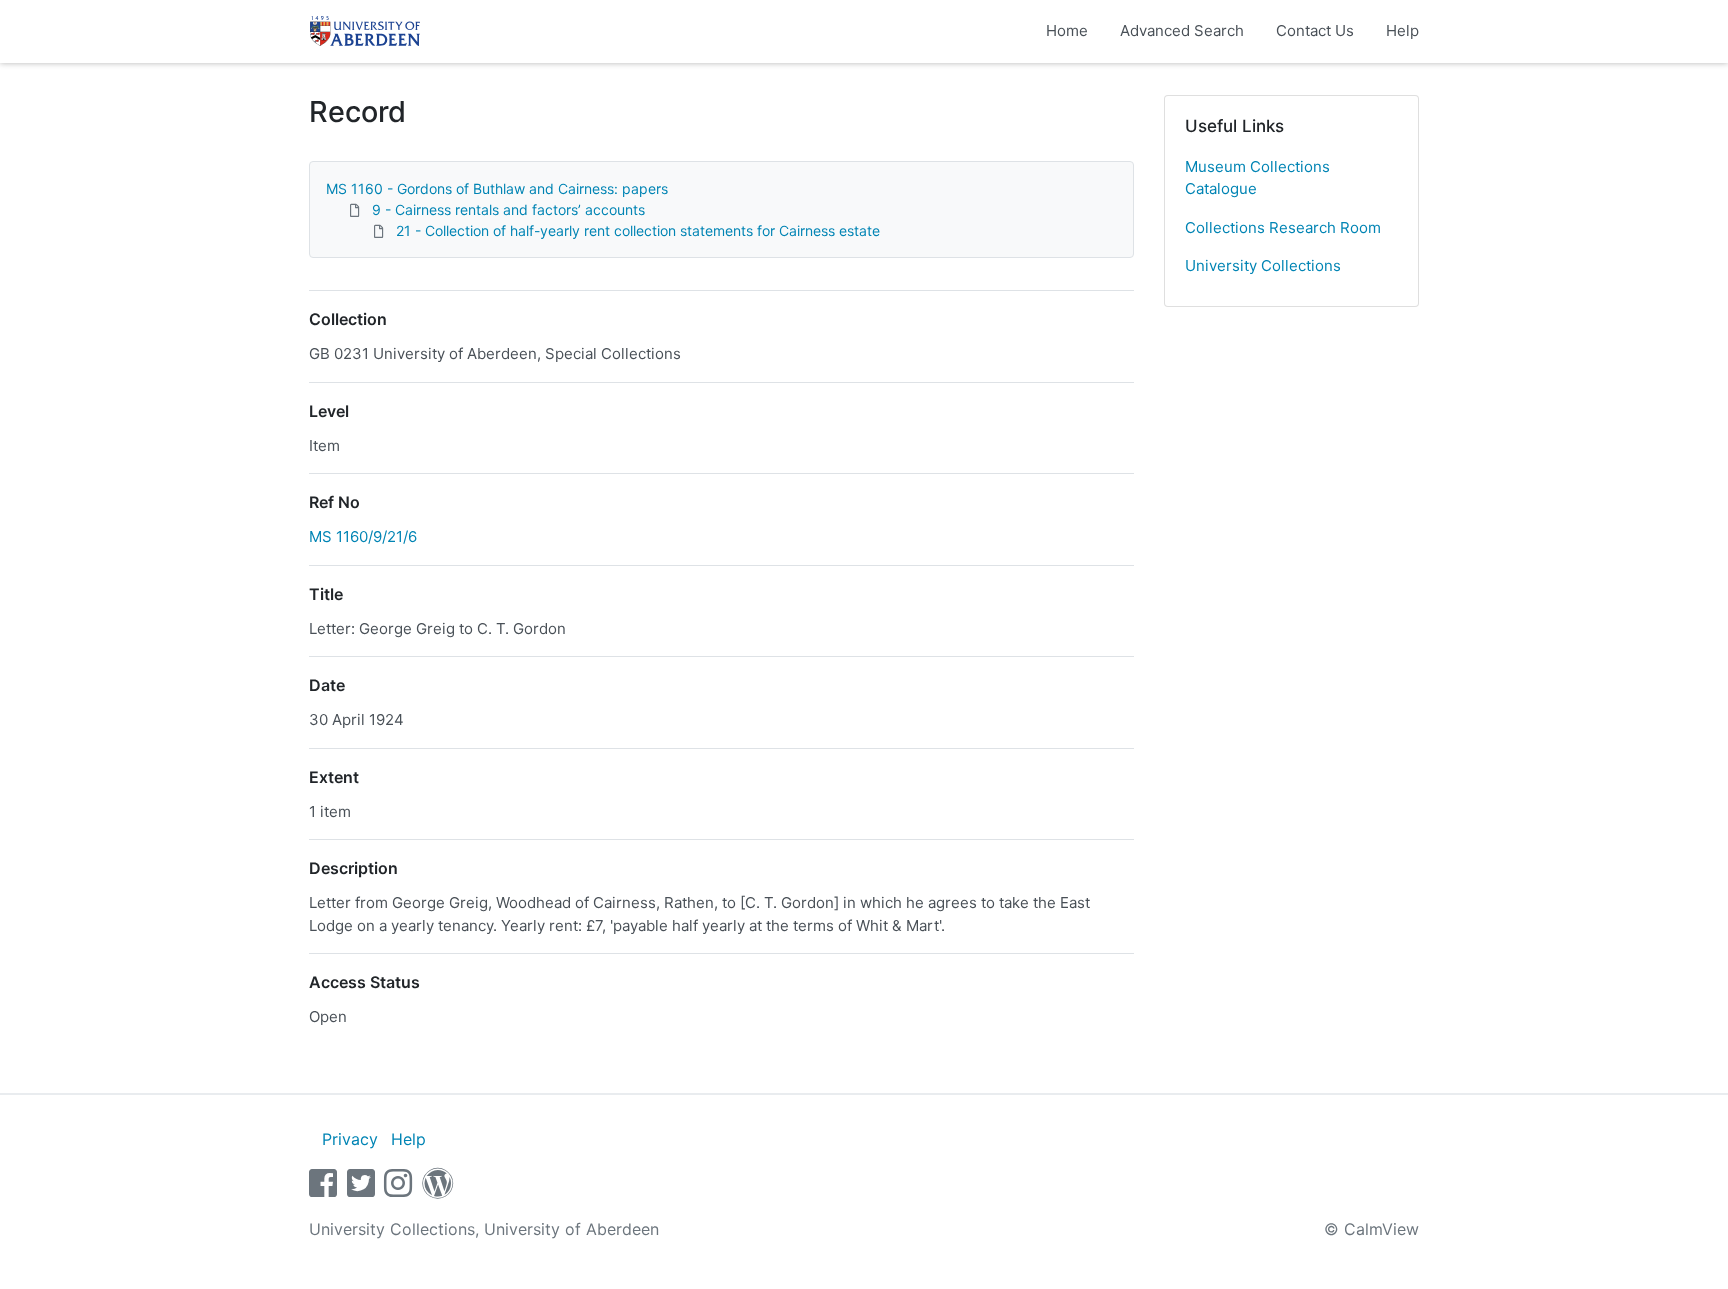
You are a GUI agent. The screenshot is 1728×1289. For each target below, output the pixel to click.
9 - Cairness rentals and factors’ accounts (508, 209)
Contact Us (1315, 30)
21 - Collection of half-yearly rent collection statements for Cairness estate (638, 230)
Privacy (350, 1139)
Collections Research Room (1283, 227)
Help (1402, 30)
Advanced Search (1182, 30)
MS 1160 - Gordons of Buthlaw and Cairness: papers (497, 188)
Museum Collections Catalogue (1257, 178)
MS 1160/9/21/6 (363, 536)
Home (1067, 30)
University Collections (1263, 265)
